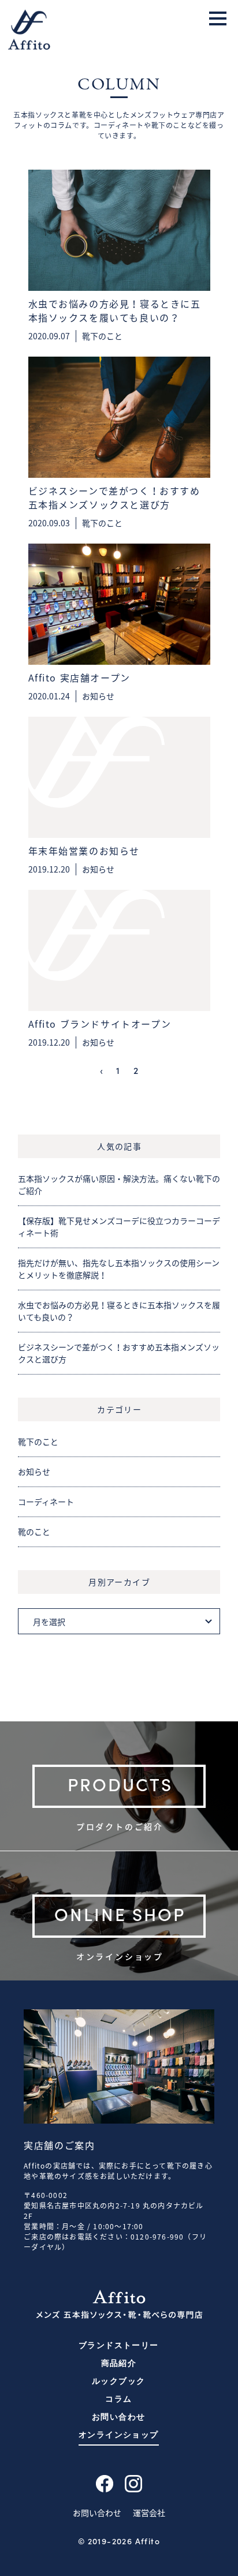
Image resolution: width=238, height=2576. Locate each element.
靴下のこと (102, 336)
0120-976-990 (157, 2237)
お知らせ (98, 696)
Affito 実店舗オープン (79, 677)
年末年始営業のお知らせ (84, 851)
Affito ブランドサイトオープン (100, 1024)
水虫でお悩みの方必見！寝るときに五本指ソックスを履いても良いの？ (115, 310)
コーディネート (46, 1502)
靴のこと (34, 1532)
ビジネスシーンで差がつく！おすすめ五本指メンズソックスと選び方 (114, 497)
